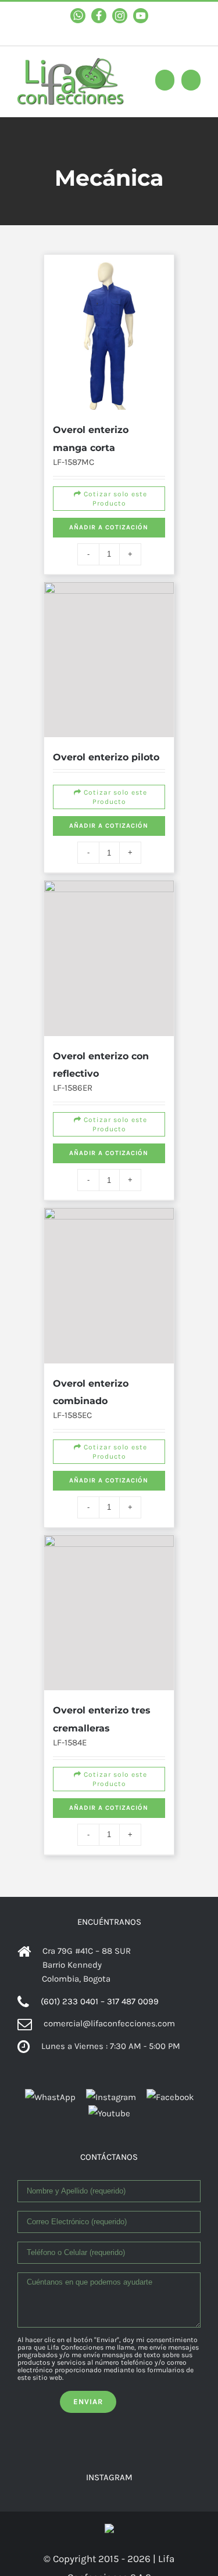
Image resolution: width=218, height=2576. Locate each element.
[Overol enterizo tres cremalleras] (109, 1430)
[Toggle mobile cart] (165, 80)
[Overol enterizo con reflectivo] (109, 860)
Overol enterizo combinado (116, 1226)
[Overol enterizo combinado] (109, 1153)
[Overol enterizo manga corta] (109, 290)
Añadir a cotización (109, 506)
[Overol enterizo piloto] (109, 600)
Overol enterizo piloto (109, 672)
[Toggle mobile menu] (191, 80)
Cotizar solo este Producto (110, 468)
